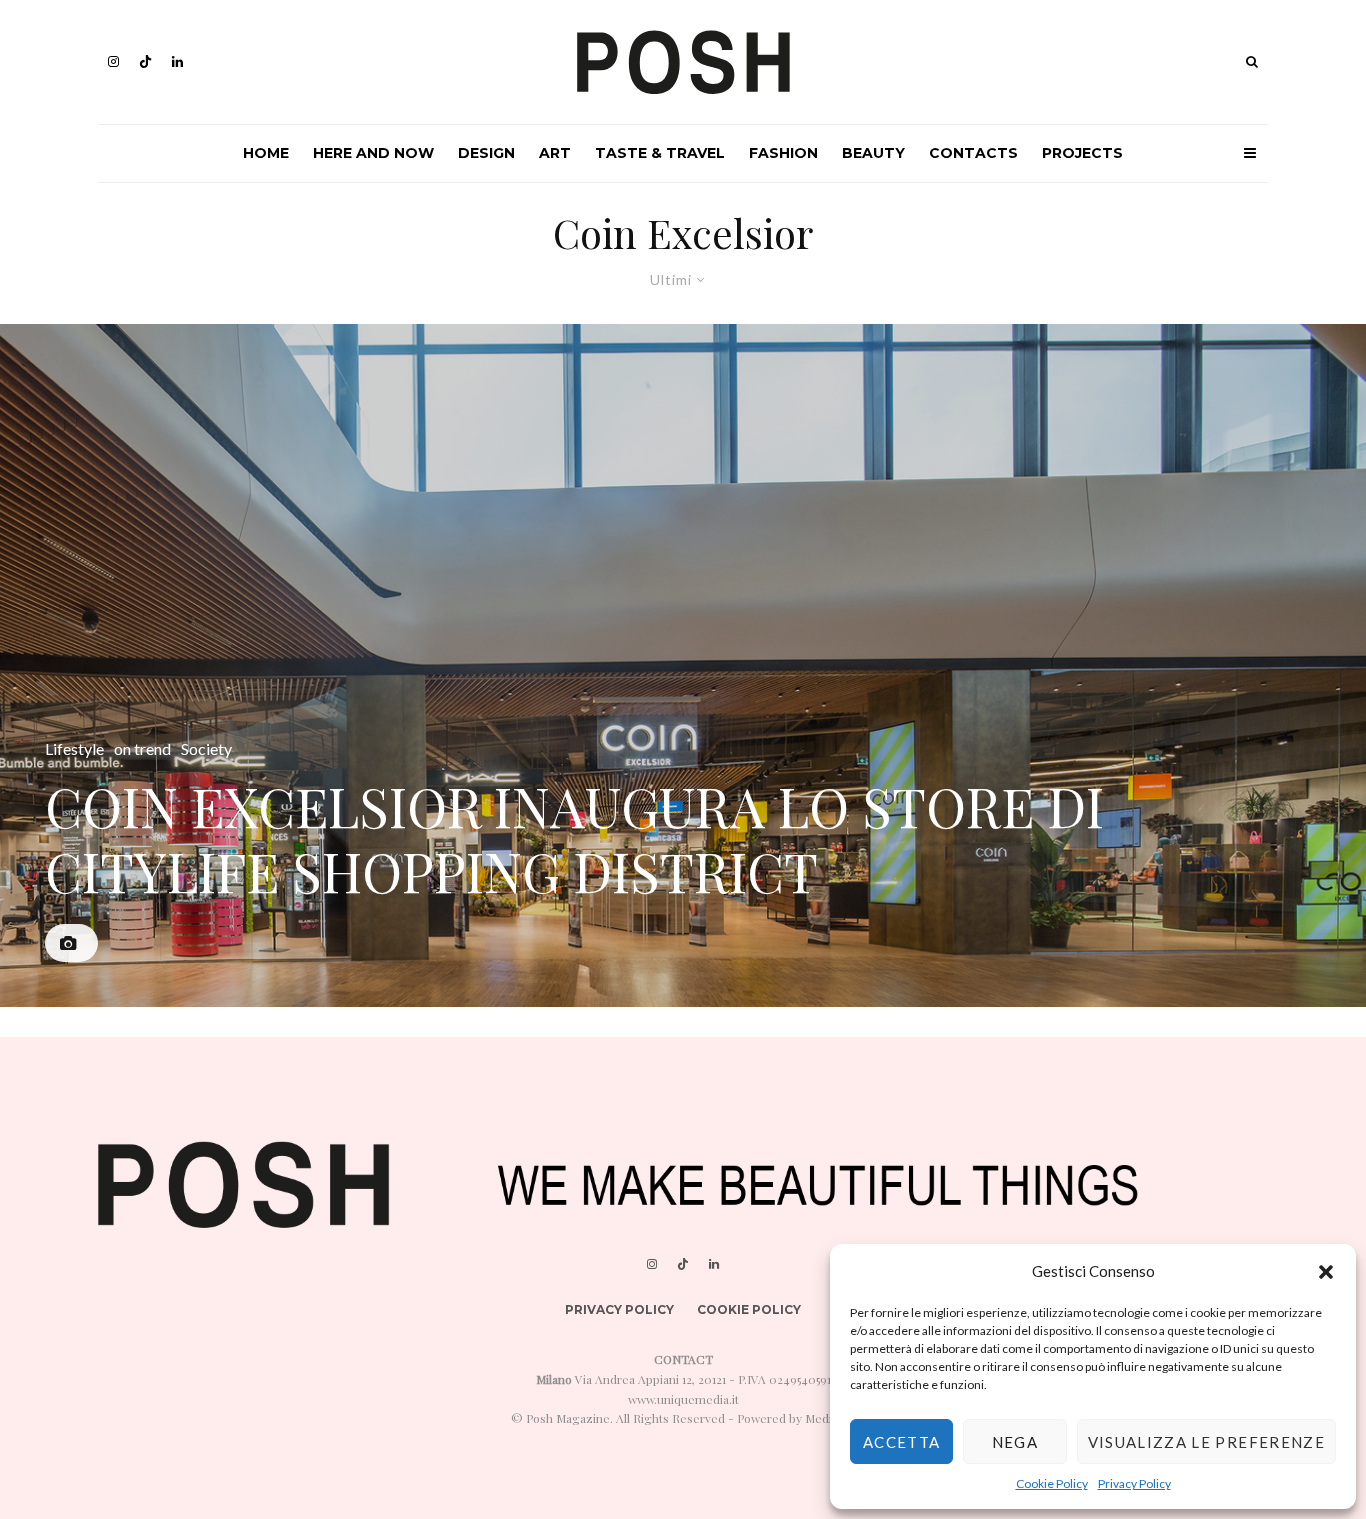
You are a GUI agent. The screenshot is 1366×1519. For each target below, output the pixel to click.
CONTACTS (973, 153)
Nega (1015, 1442)
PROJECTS (1082, 153)
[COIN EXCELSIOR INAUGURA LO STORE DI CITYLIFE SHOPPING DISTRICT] (683, 665)
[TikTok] (145, 61)
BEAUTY (873, 153)
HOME (266, 153)
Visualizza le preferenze (1206, 1442)
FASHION (783, 153)
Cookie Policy (1052, 1483)
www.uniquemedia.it (683, 1399)
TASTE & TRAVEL (660, 153)
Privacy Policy (1134, 1483)
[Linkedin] (177, 61)
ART (555, 153)
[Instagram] (113, 61)
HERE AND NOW (373, 153)
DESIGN (486, 153)
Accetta (901, 1442)
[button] (1326, 1272)
